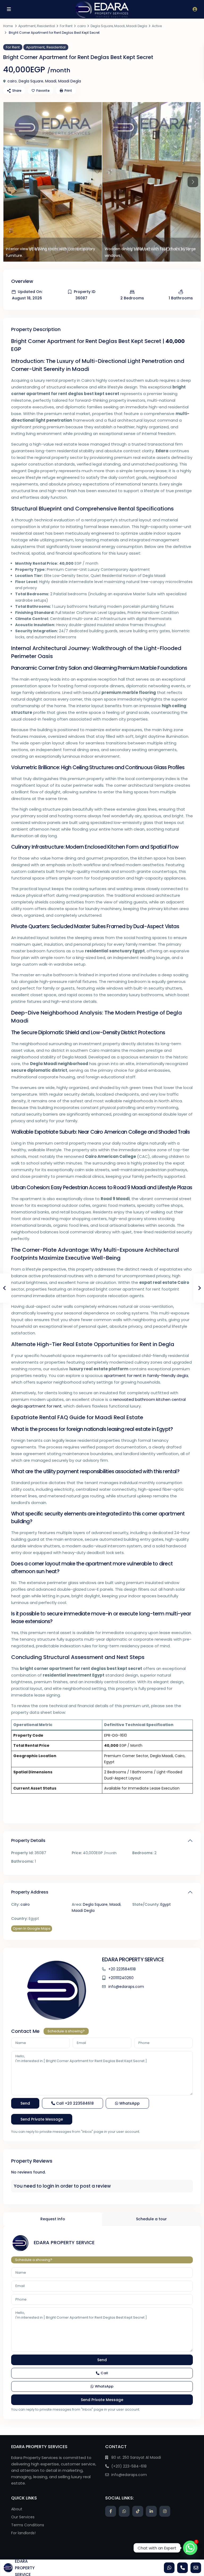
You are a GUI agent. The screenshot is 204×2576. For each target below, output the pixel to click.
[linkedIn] (151, 2511)
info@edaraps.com (126, 1987)
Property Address (30, 1892)
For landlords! (23, 2533)
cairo (82, 26)
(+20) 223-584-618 (129, 2466)
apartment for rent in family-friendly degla (146, 1375)
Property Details (28, 1840)
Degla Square (102, 26)
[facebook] (111, 2511)
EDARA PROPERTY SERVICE (133, 1959)
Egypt (166, 1904)
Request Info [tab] (53, 2219)
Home (8, 26)
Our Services (23, 2517)
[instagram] (165, 2511)
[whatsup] (124, 2511)
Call (74, 2103)
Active (157, 26)
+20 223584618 (122, 1969)
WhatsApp (129, 2103)
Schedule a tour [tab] (151, 2219)
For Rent (66, 26)
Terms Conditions (28, 2525)
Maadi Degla (137, 26)
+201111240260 (121, 1978)
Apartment (27, 26)
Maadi (120, 26)
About (17, 2509)
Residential (46, 26)
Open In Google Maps (32, 1928)
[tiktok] (138, 2511)
